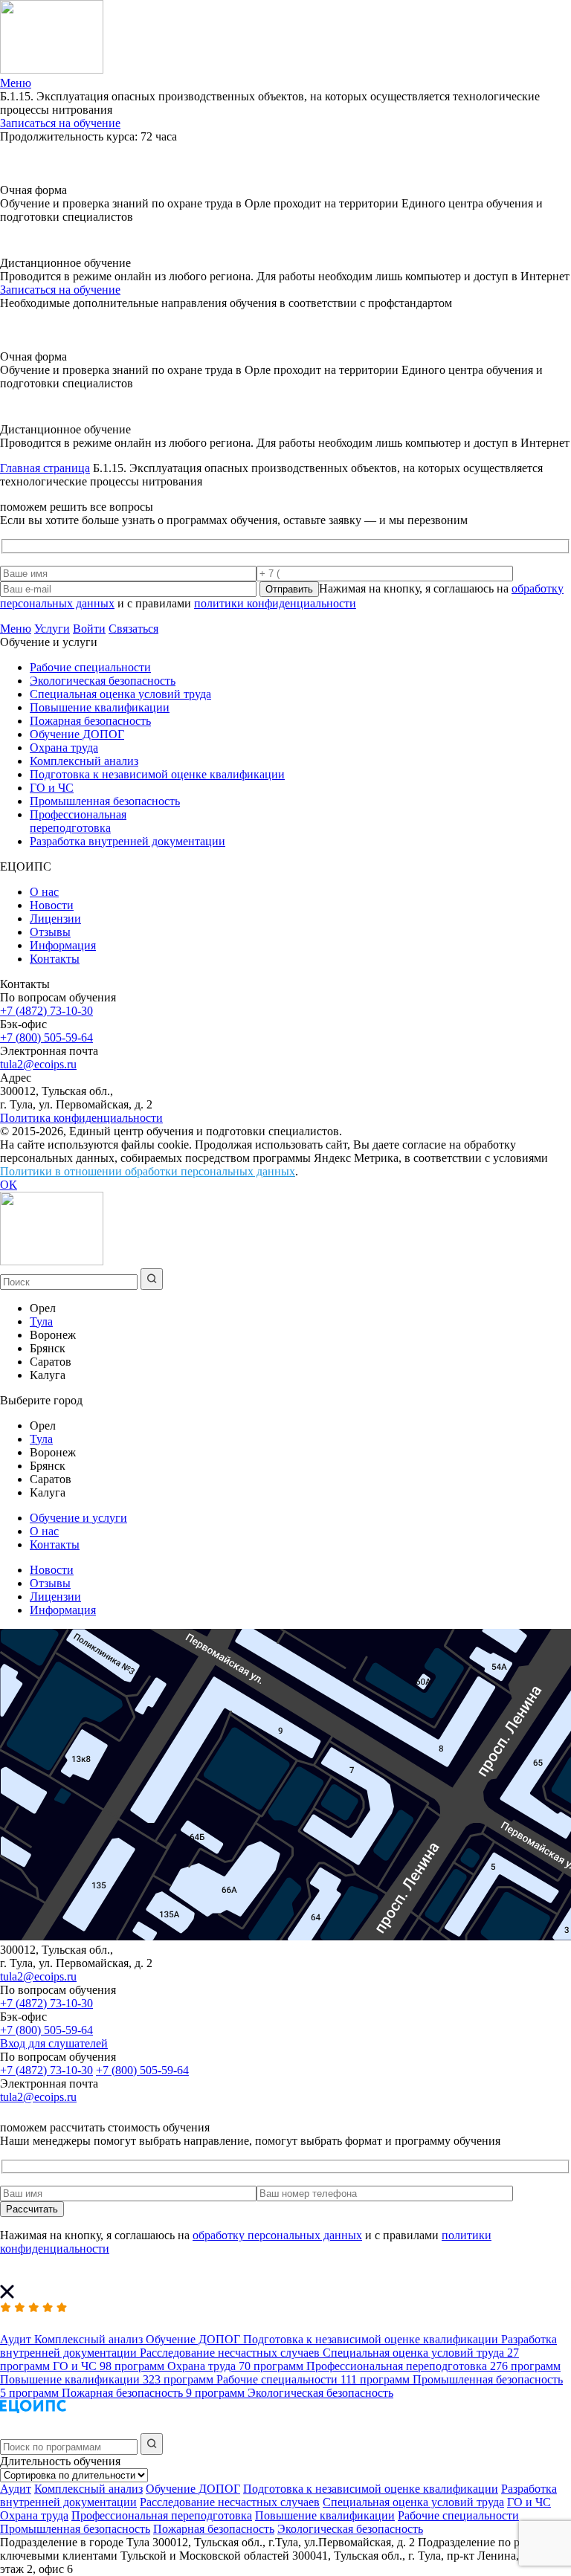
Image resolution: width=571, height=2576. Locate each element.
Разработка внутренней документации (128, 841)
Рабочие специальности (90, 667)
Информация (63, 945)
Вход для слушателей (54, 2043)
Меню (16, 629)
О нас (44, 892)
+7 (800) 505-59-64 (46, 1037)
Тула (41, 1321)
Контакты (55, 959)
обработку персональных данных (277, 2235)
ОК (9, 1185)
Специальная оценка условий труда (120, 694)
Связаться (133, 629)
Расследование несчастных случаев (230, 2502)
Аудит (16, 2489)
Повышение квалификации (100, 707)
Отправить (289, 589)
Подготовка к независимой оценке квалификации (157, 774)
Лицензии (55, 919)
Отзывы (50, 932)
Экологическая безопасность (103, 681)
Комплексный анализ (84, 761)
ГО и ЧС (52, 788)
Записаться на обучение (60, 123)
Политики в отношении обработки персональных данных (148, 1171)
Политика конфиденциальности (81, 1118)
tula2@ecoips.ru (38, 1064)
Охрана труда (64, 748)
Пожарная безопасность (90, 721)
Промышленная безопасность (105, 801)
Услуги (52, 629)
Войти (89, 629)
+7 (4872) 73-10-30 (46, 1011)
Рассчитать (32, 2209)
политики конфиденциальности (275, 603)
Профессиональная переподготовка (78, 821)
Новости (52, 905)
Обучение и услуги (78, 1518)
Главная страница (45, 468)
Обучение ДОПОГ (77, 734)
